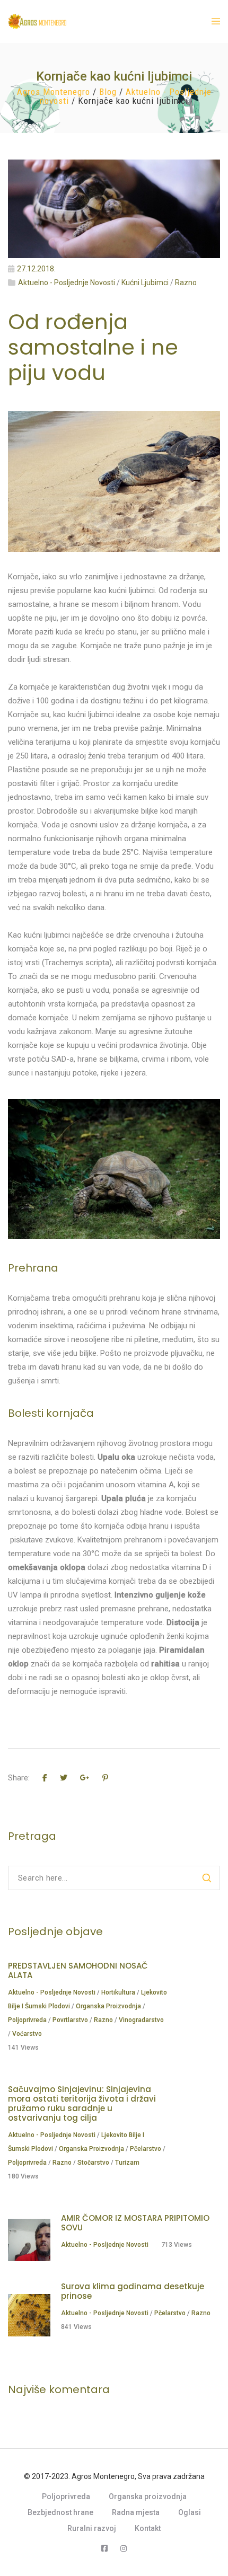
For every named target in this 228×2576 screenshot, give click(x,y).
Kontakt (148, 2528)
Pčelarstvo (146, 2149)
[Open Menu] (216, 21)
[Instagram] (124, 2548)
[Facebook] (104, 2548)
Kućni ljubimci (145, 283)
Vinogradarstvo (141, 2020)
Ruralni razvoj (92, 2528)
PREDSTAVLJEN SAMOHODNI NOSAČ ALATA (78, 1970)
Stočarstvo (93, 2163)
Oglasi (190, 2512)
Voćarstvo (27, 2034)
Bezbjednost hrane (60, 2512)
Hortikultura (118, 1992)
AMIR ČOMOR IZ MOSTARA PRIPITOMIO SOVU (135, 2223)
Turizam (127, 2163)
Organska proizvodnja (108, 2006)
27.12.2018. (36, 269)
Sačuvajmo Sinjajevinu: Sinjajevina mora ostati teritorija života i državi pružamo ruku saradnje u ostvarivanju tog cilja (82, 2103)
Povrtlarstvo (70, 2020)
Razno (186, 283)
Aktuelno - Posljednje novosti (67, 283)
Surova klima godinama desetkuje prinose (133, 2291)
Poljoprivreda (27, 2020)
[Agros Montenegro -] (27, 21)
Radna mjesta (136, 2512)
